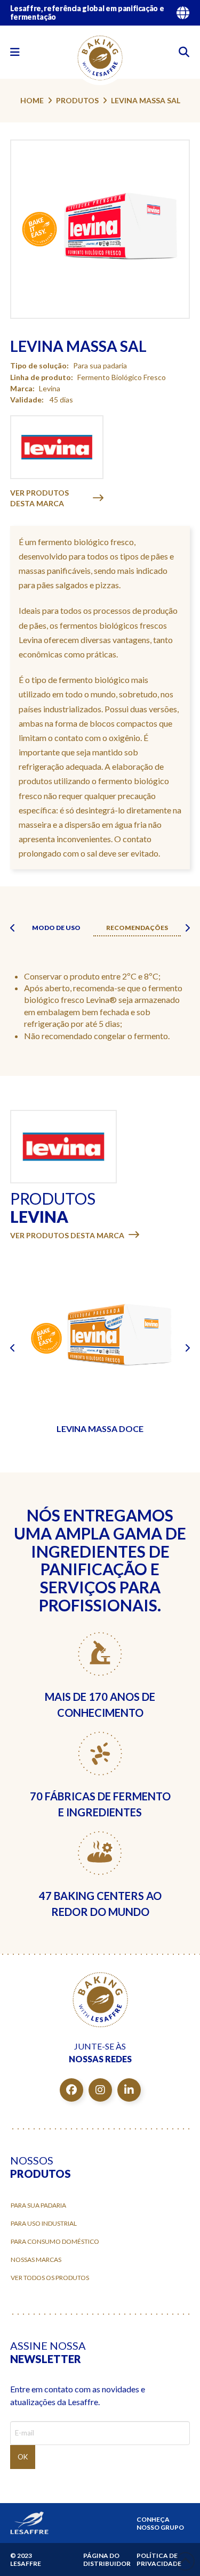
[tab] (56, 928)
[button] (15, 52)
